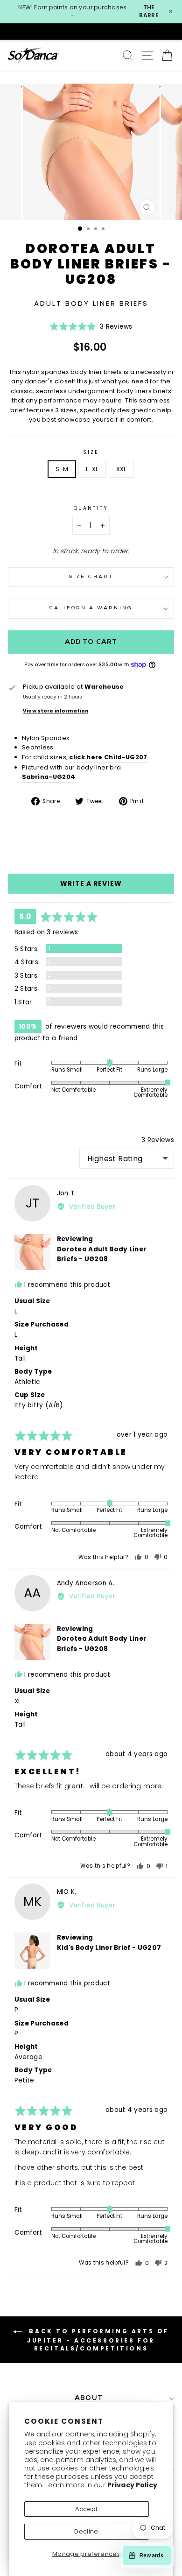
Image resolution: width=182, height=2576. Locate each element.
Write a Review (91, 883)
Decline (86, 2531)
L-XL (92, 469)
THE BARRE (149, 11)
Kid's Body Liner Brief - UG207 (109, 1948)
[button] (91, 329)
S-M (62, 469)
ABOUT (89, 2398)
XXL (121, 469)
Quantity (91, 508)
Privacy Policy (132, 2485)
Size (91, 452)
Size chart (91, 577)
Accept (87, 2509)
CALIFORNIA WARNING (91, 608)
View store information (56, 711)
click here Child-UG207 (108, 757)
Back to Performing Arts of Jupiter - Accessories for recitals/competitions (98, 2340)
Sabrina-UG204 (49, 777)
